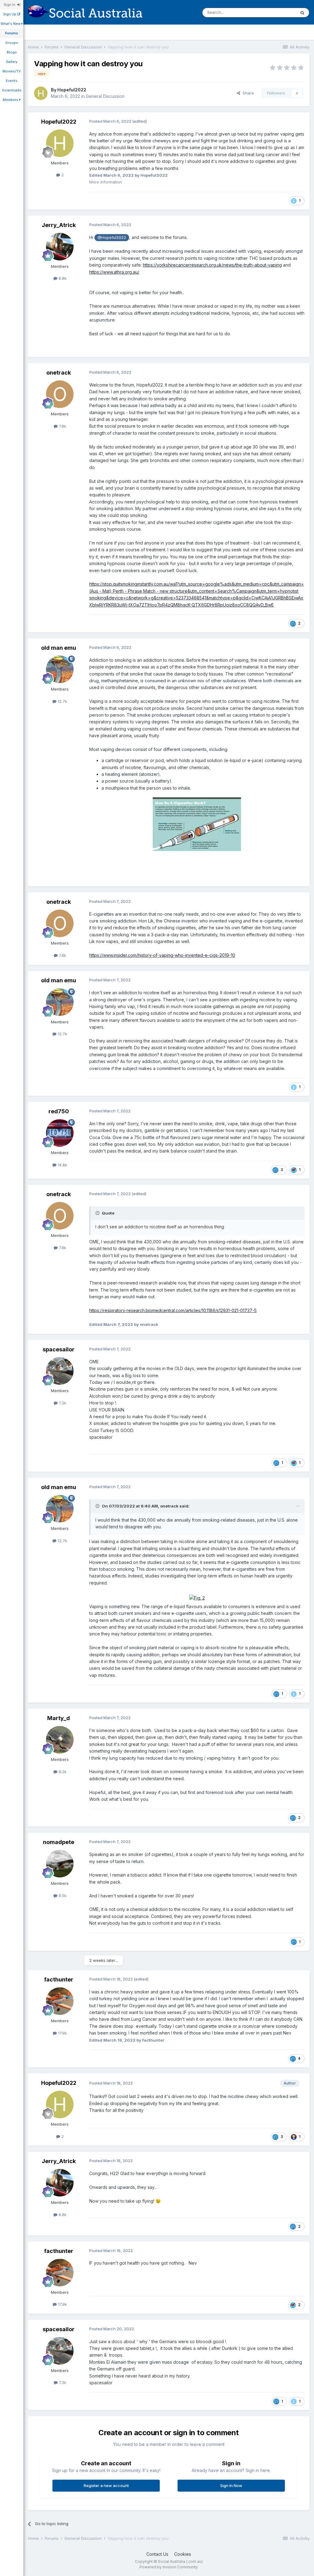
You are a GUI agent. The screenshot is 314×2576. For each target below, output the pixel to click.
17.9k (62, 2033)
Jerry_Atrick (59, 225)
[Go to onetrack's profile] (60, 394)
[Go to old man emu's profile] (60, 669)
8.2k (62, 1772)
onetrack (59, 373)
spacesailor (59, 1349)
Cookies (183, 2554)
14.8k (62, 1165)
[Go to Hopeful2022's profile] (41, 93)
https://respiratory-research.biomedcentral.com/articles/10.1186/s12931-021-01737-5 (173, 1310)
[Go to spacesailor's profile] (60, 1371)
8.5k (62, 1896)
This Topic (278, 12)
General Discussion (105, 96)
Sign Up (10, 14)
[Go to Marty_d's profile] (60, 1740)
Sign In (10, 5)
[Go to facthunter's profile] (60, 2001)
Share (247, 93)
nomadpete (59, 1842)
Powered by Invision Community (169, 2567)
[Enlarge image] (197, 824)
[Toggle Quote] (98, 1213)
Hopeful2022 (72, 90)
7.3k (62, 1403)
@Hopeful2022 (112, 238)
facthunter (59, 1979)
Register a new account (106, 2486)
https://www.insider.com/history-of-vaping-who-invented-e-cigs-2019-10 (162, 955)
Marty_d (59, 1718)
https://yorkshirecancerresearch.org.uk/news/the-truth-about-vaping (212, 265)
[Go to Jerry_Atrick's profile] (60, 247)
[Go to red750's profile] (60, 1133)
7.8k (62, 426)
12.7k (62, 701)
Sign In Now (231, 2486)
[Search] (302, 13)
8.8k (62, 278)
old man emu (59, 648)
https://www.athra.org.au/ (114, 272)
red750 (59, 1111)
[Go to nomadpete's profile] (60, 1864)
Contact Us (157, 2554)
